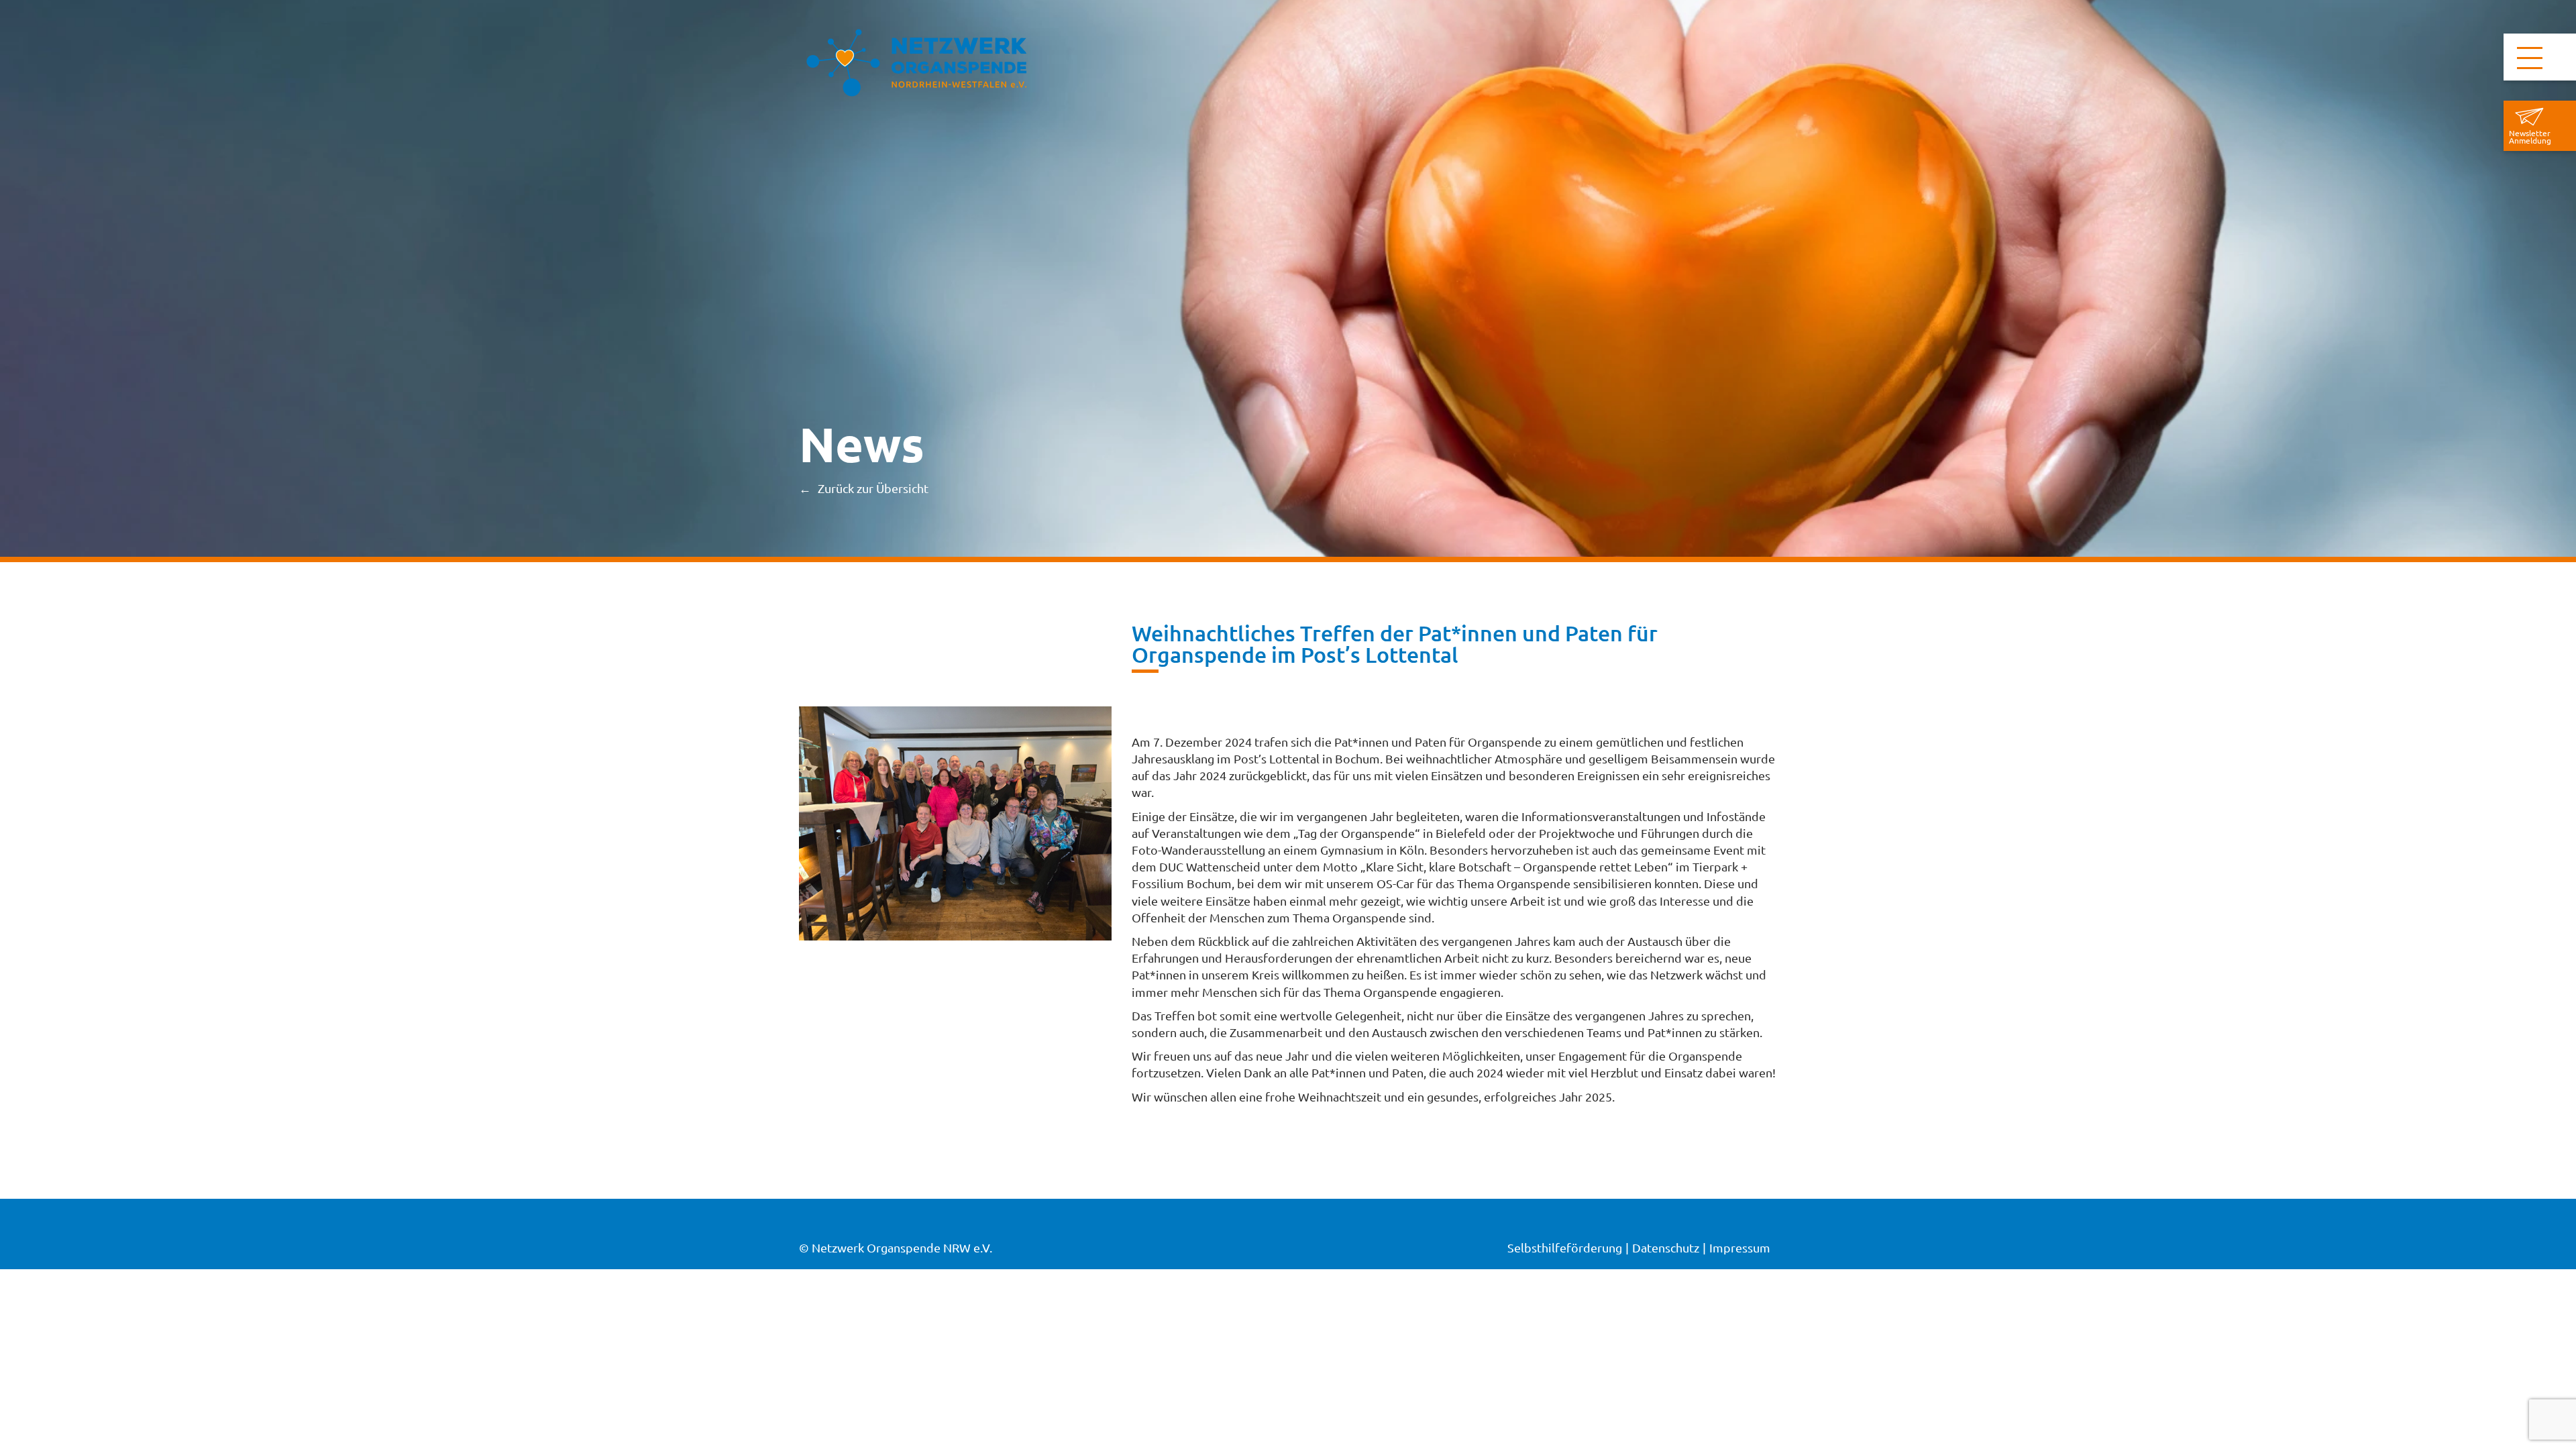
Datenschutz (1666, 1247)
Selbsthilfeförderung (1565, 1247)
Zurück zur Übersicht (873, 488)
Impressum (1740, 1247)
